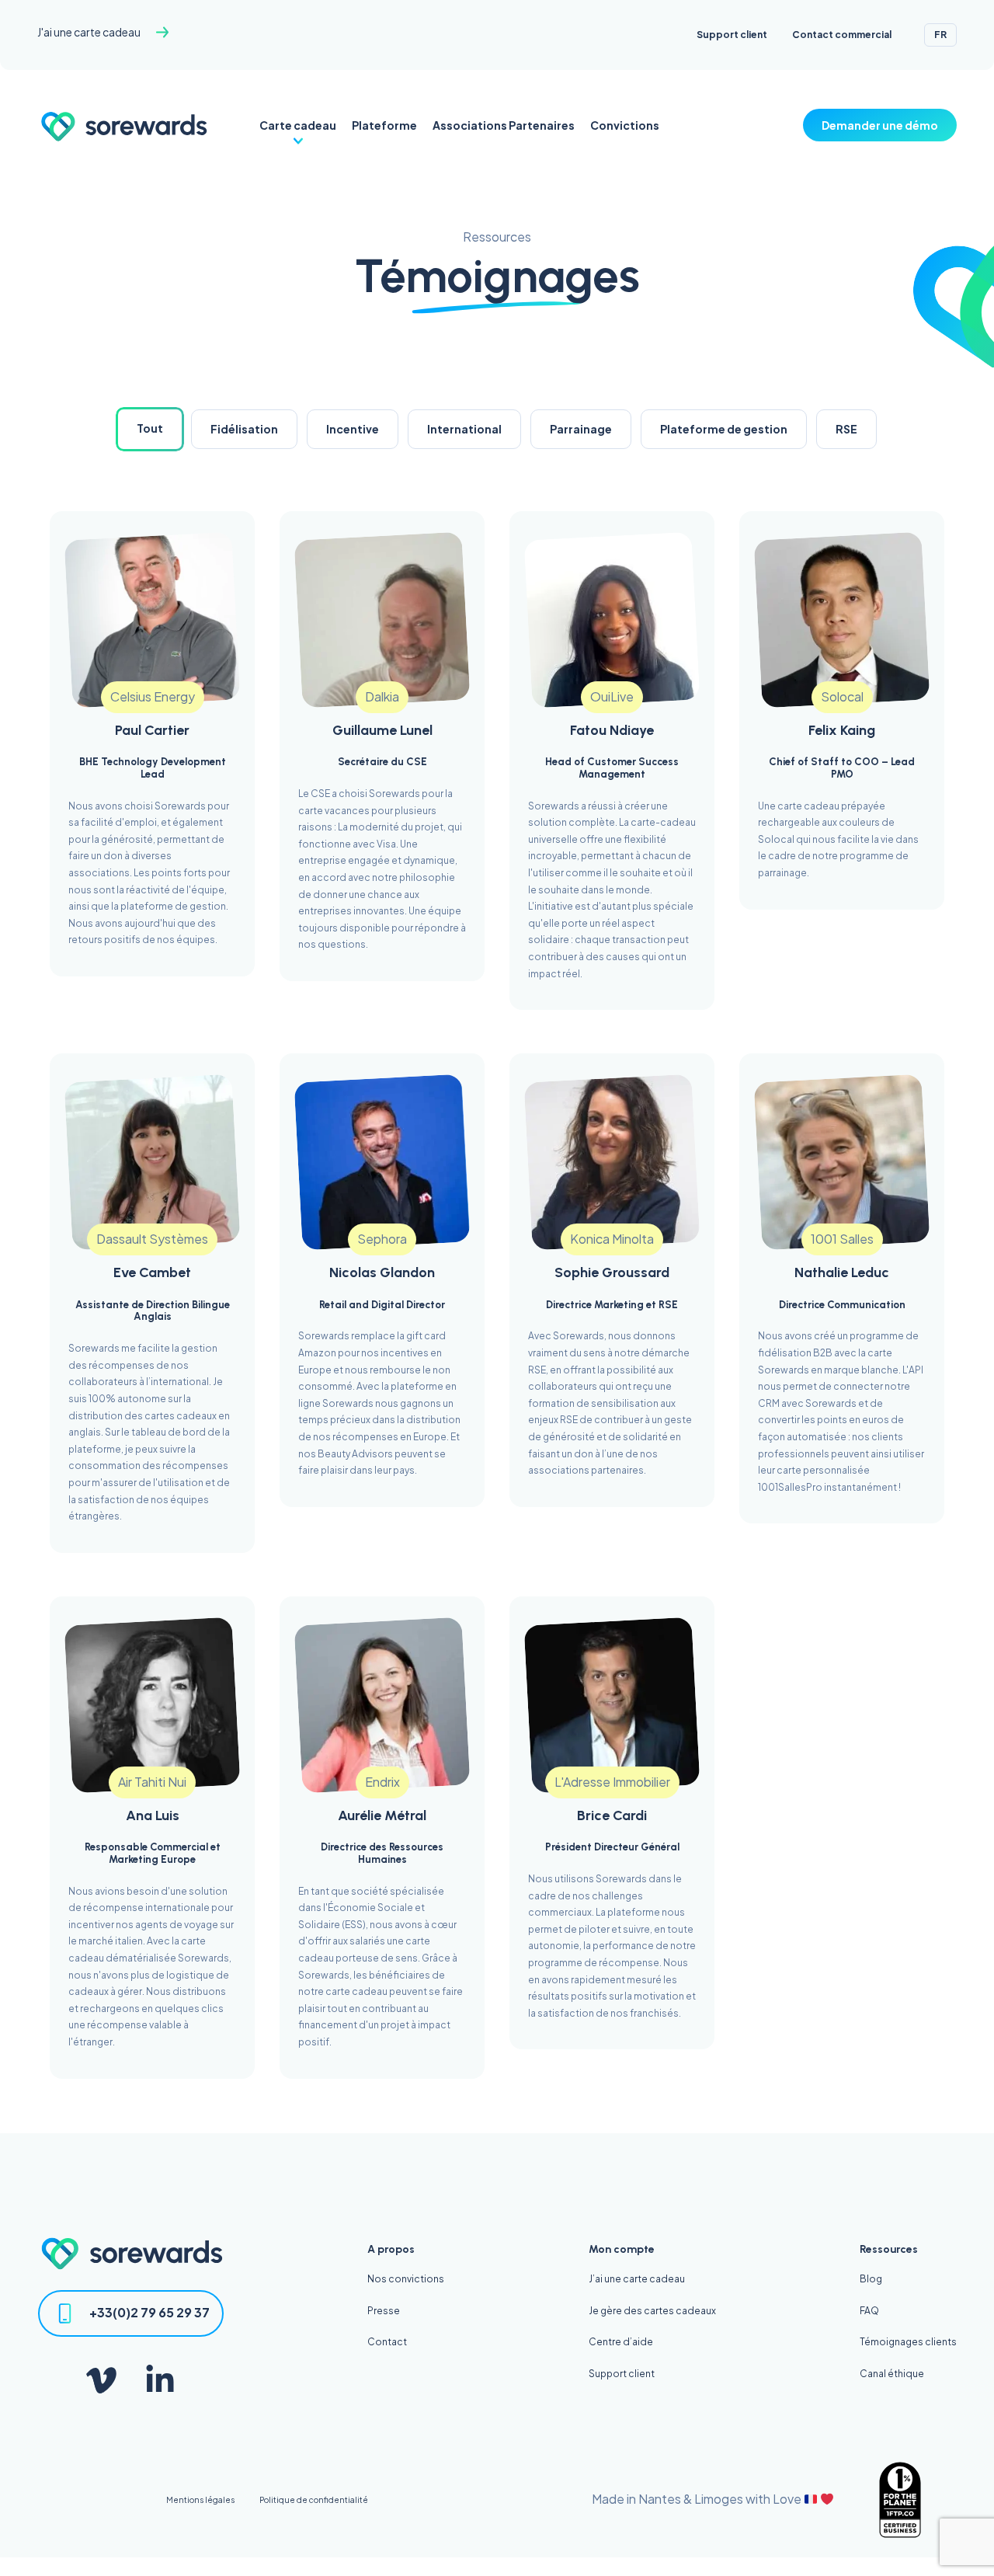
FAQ (869, 2311)
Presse (384, 2311)
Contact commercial (842, 35)
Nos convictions (406, 2279)
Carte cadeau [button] (298, 125)
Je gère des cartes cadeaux (652, 2311)
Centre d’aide (621, 2342)
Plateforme (384, 125)
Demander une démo (880, 125)
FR (940, 35)
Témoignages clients (908, 2342)
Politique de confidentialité (314, 2500)
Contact (387, 2342)
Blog (871, 2279)
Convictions (625, 125)
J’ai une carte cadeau (637, 2279)
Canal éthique (892, 2374)
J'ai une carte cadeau (89, 32)
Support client (732, 35)
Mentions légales (200, 2500)
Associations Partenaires (504, 125)
